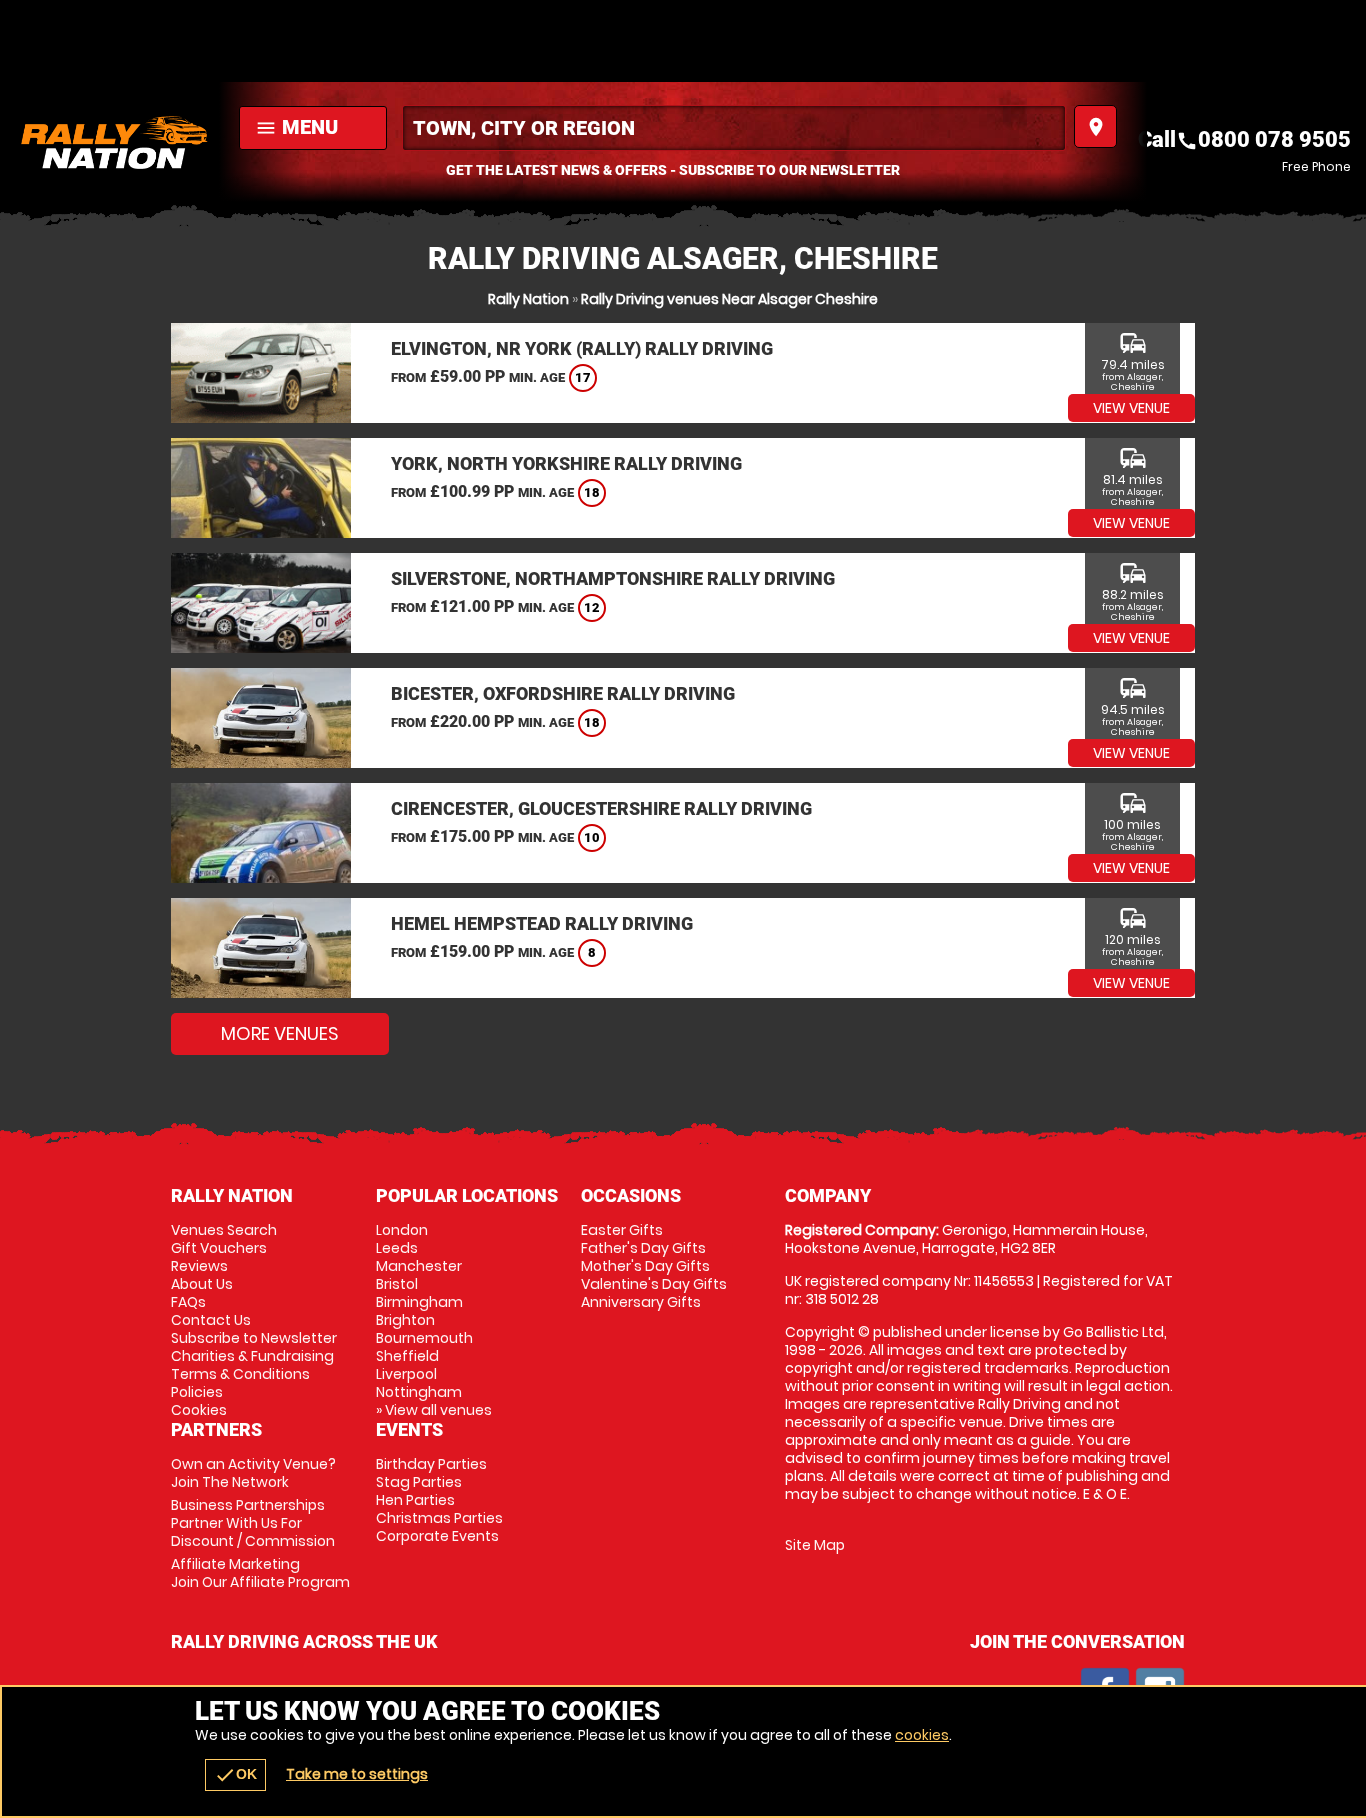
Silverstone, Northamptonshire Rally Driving (613, 578)
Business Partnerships (253, 1523)
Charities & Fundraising (252, 1356)
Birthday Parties (431, 1464)
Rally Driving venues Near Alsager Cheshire (729, 299)
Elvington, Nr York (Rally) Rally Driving (582, 348)
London (402, 1230)
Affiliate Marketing (260, 1573)
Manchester (419, 1266)
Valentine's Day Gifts (654, 1284)
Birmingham (419, 1302)
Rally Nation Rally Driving (114, 142)
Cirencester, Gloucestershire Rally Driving (601, 808)
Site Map (815, 1545)
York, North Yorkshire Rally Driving (566, 463)
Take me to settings (357, 1774)
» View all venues (434, 1410)
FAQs (188, 1302)
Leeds (397, 1248)
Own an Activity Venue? (253, 1473)
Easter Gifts (622, 1230)
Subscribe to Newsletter (254, 1338)
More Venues (280, 1033)
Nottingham (419, 1392)
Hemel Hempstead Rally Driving (542, 923)
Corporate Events (437, 1536)
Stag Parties (419, 1482)
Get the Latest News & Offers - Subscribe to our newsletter (673, 170)
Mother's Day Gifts (645, 1266)
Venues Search (224, 1230)
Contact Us (211, 1320)
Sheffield (407, 1356)
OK (235, 1775)
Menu (296, 127)
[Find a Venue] (734, 128)
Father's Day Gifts (643, 1248)
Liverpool (406, 1374)
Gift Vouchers (219, 1248)
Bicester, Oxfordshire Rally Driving (563, 693)
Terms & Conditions (240, 1374)
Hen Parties (415, 1500)
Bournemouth (424, 1338)
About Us (202, 1284)
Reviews (199, 1266)
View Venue (1131, 408)
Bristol (397, 1284)
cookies (922, 1735)
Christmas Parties (439, 1518)
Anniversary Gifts (641, 1302)
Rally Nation (528, 299)
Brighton (405, 1320)
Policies (197, 1392)
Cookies (199, 1410)
